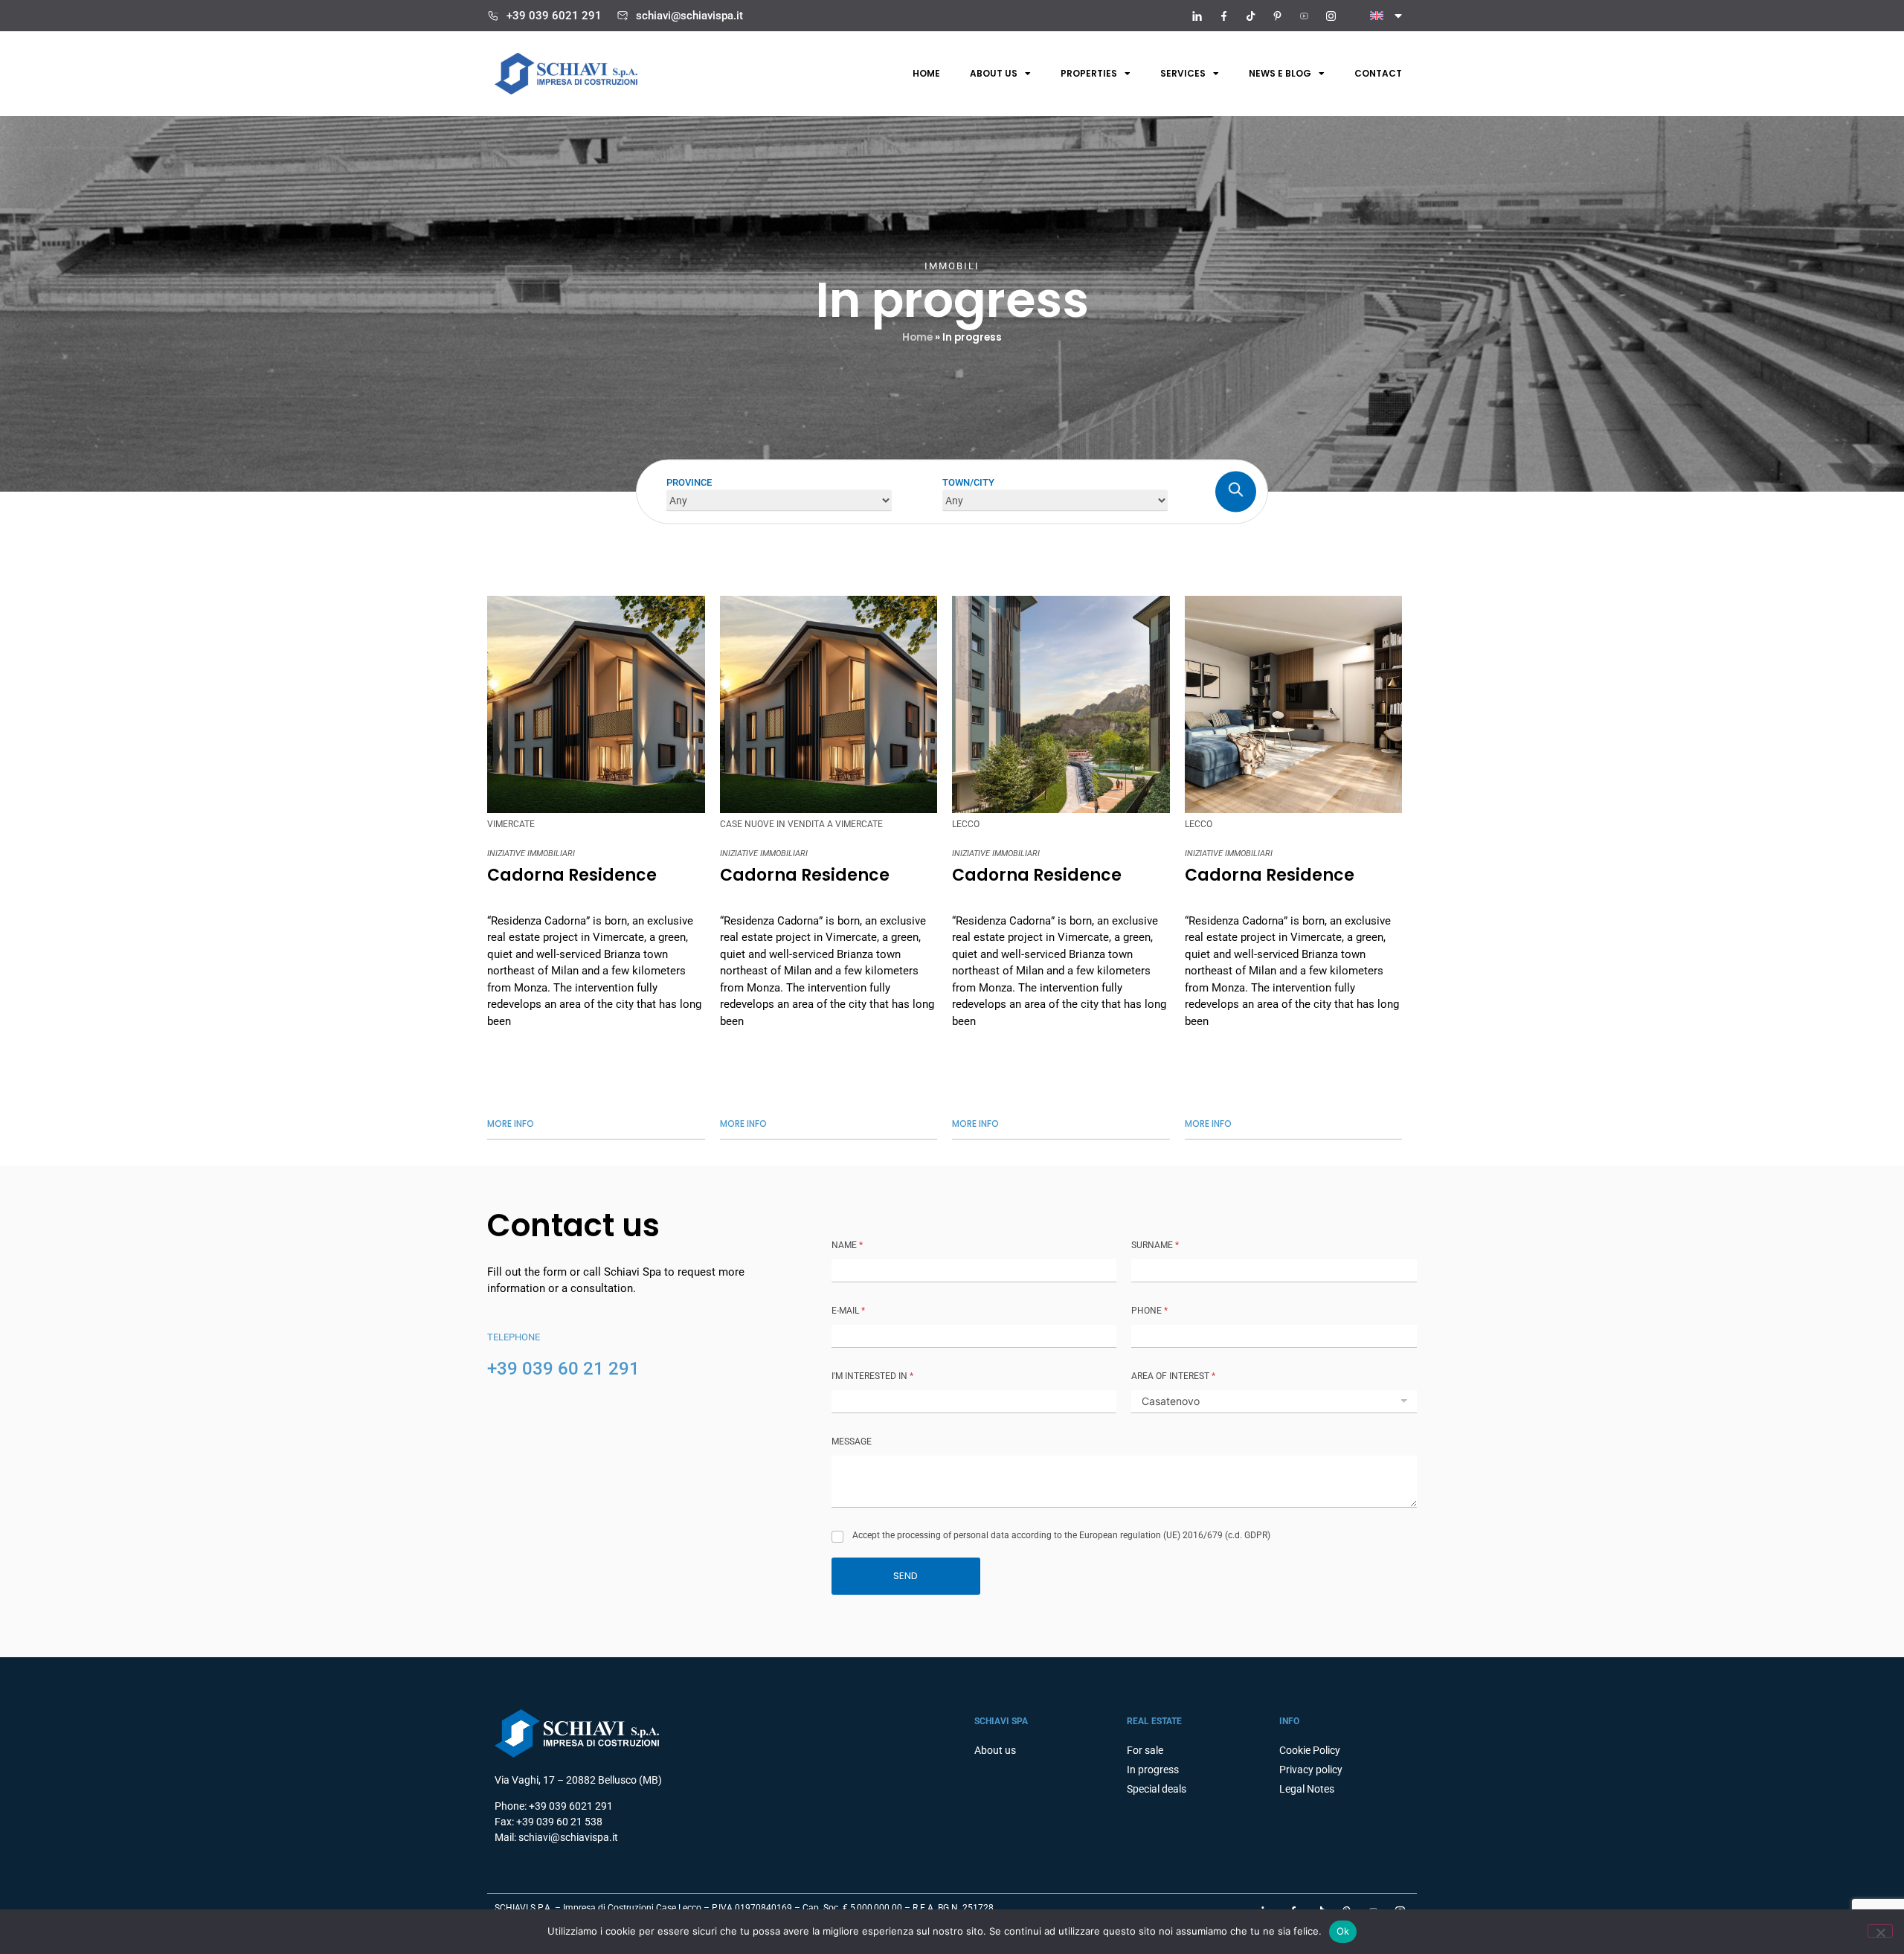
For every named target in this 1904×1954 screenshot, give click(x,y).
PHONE (1149, 1311)
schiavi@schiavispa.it (689, 16)
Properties (1089, 73)
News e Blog (1280, 73)
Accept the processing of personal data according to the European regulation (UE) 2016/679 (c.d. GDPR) (1061, 1535)
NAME (847, 1245)
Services (1183, 73)
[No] (1880, 1931)
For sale (1145, 1750)
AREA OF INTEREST (1173, 1376)
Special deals (1157, 1789)
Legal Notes (1307, 1789)
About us (994, 73)
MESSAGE (852, 1442)
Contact (1378, 73)
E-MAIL (848, 1311)
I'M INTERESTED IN (872, 1376)
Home (926, 73)
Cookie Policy (1310, 1750)
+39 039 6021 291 (554, 16)
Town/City (968, 482)
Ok (1343, 1931)
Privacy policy (1311, 1770)
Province (689, 482)
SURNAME (1155, 1245)
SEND (906, 1576)
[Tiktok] (1250, 16)
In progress (1153, 1770)
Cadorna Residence (572, 875)
